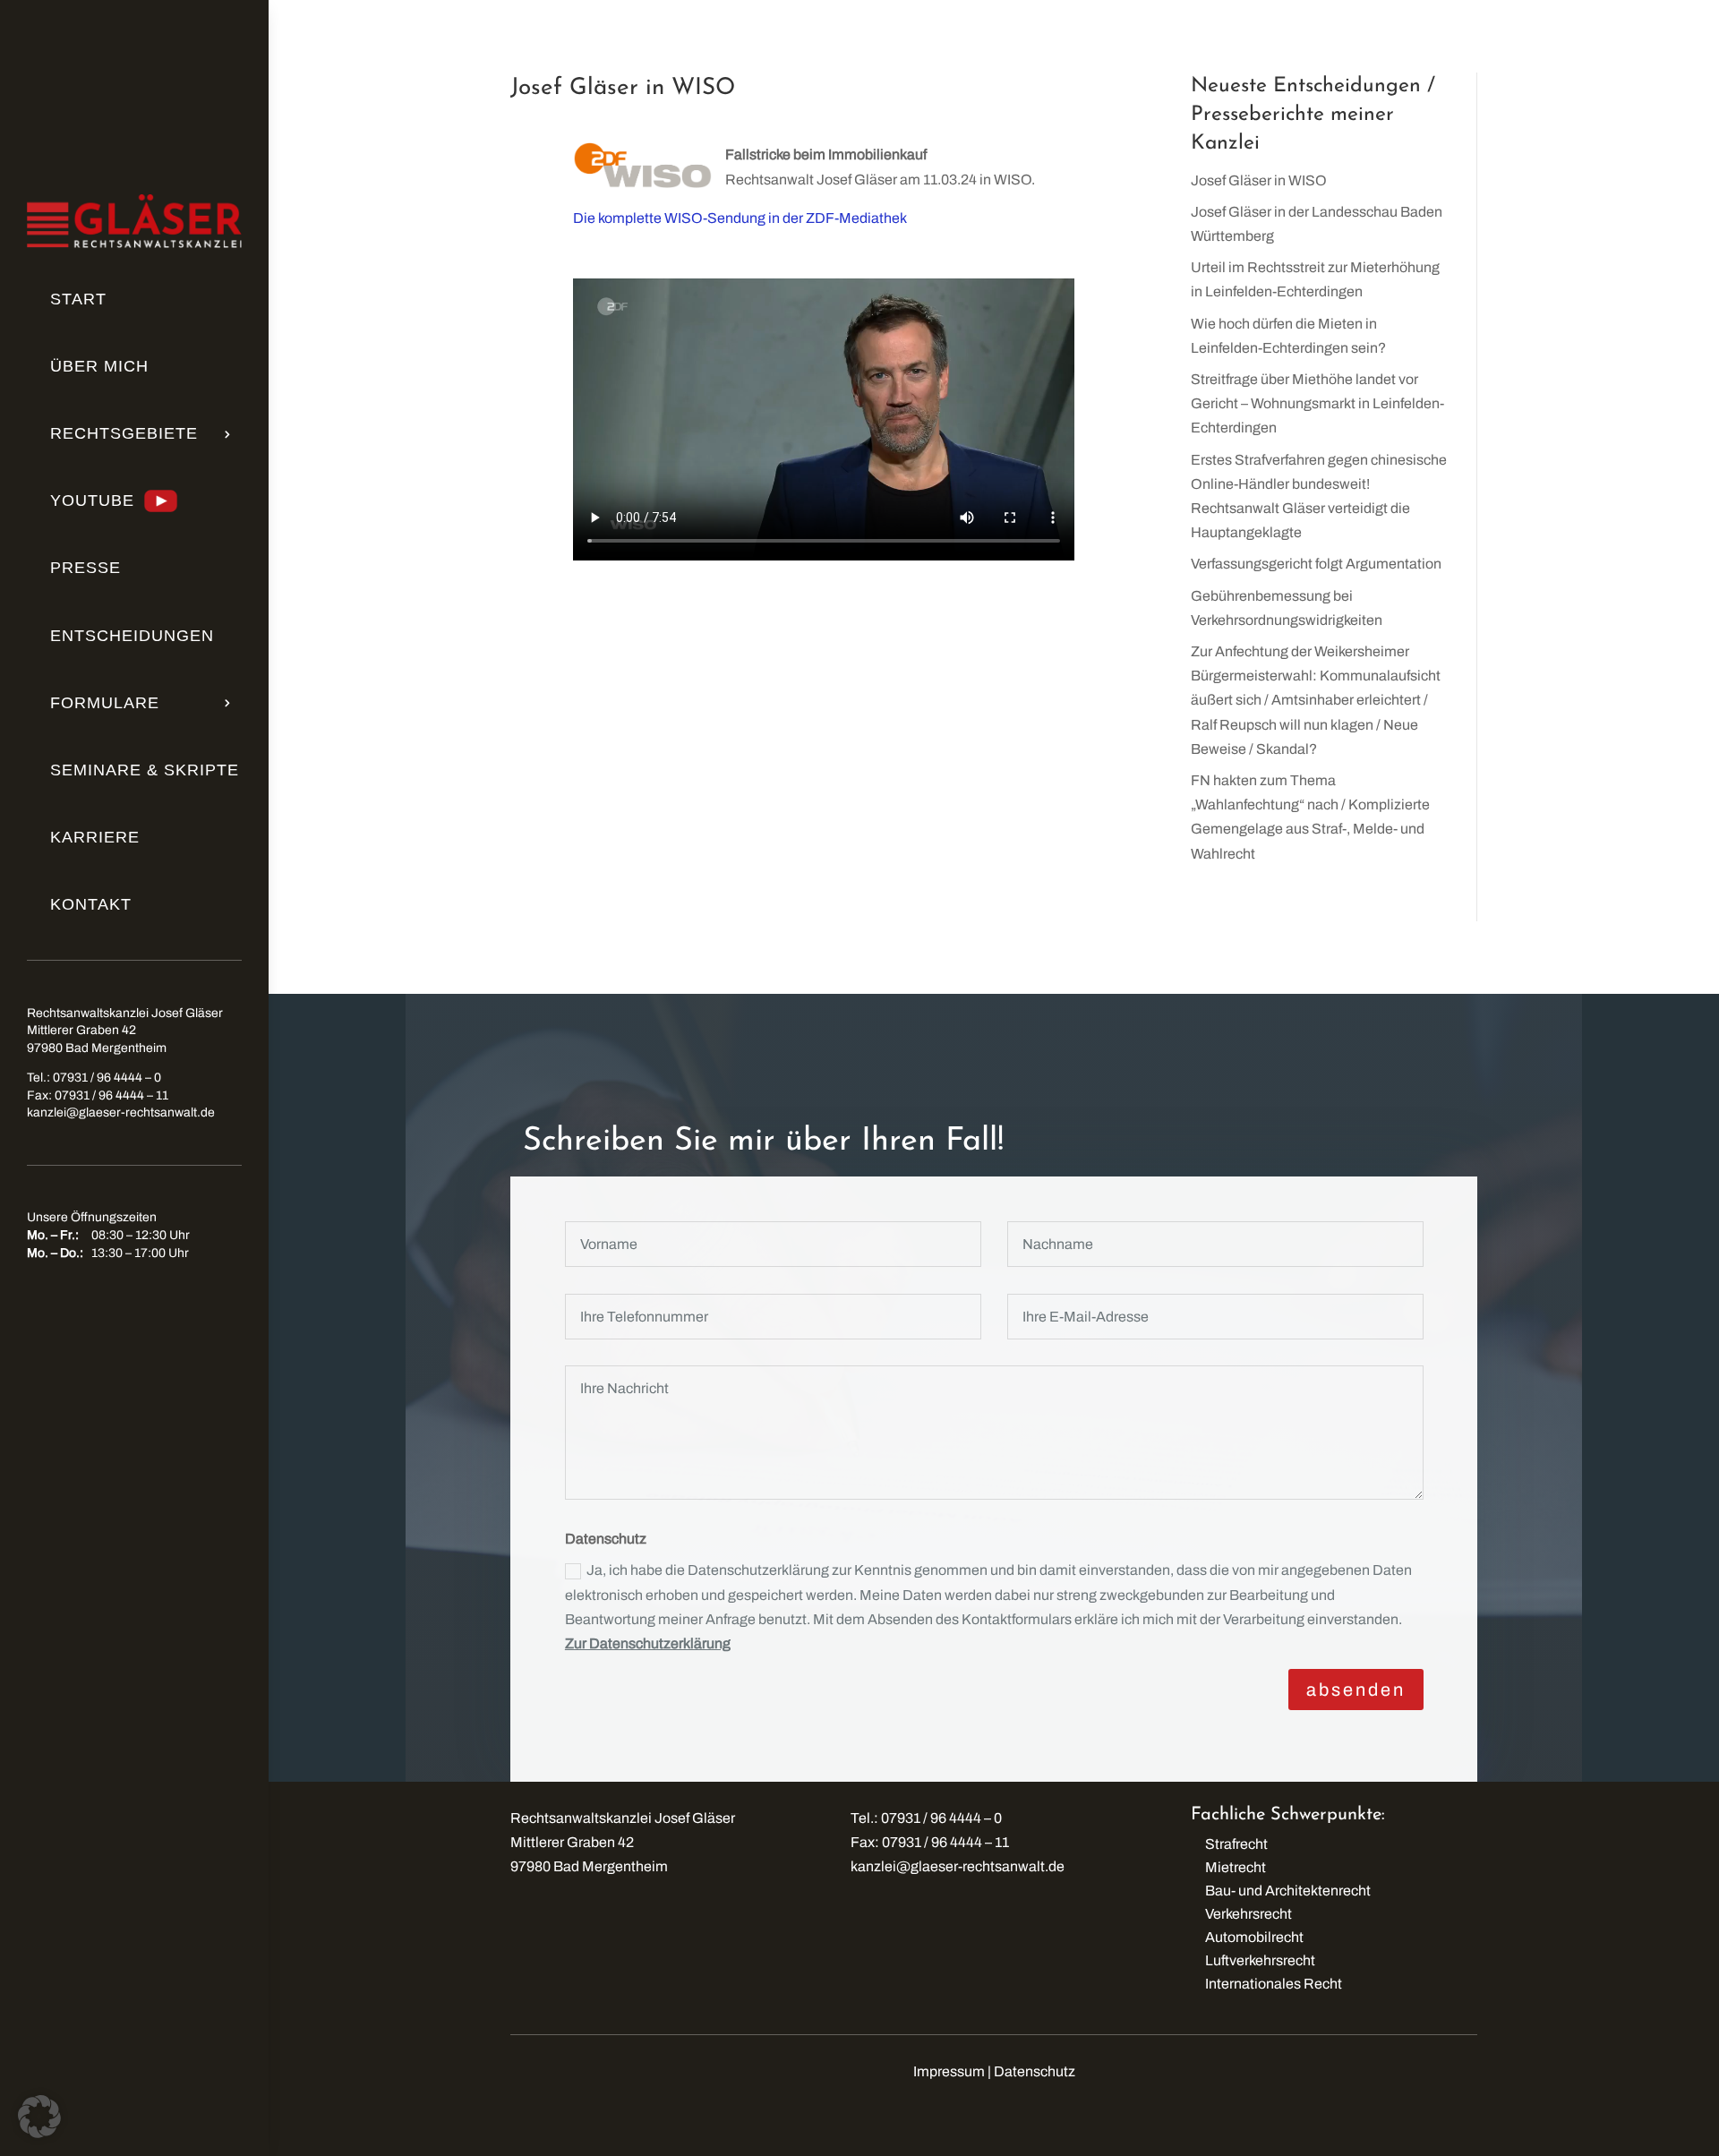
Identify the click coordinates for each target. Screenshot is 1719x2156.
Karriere (95, 837)
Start (78, 299)
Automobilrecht (1254, 1937)
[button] (39, 2117)
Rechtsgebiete (124, 433)
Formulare (105, 703)
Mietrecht (1236, 1867)
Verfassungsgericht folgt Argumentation (1316, 564)
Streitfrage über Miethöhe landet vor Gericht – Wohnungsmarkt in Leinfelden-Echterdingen (1317, 403)
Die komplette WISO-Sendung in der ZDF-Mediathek (740, 218)
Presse (86, 568)
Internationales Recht (1274, 1984)
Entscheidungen (132, 636)
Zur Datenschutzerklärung (648, 1643)
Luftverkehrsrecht (1260, 1960)
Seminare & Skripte (145, 770)
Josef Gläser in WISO (1259, 180)
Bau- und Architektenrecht (1288, 1891)
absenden (1356, 1690)
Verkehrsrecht (1249, 1914)
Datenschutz (1035, 2071)
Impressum (949, 2071)
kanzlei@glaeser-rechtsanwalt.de (121, 1112)
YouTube (92, 500)
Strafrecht (1236, 1844)
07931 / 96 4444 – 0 (107, 1078)
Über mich (99, 366)
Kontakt (91, 904)
